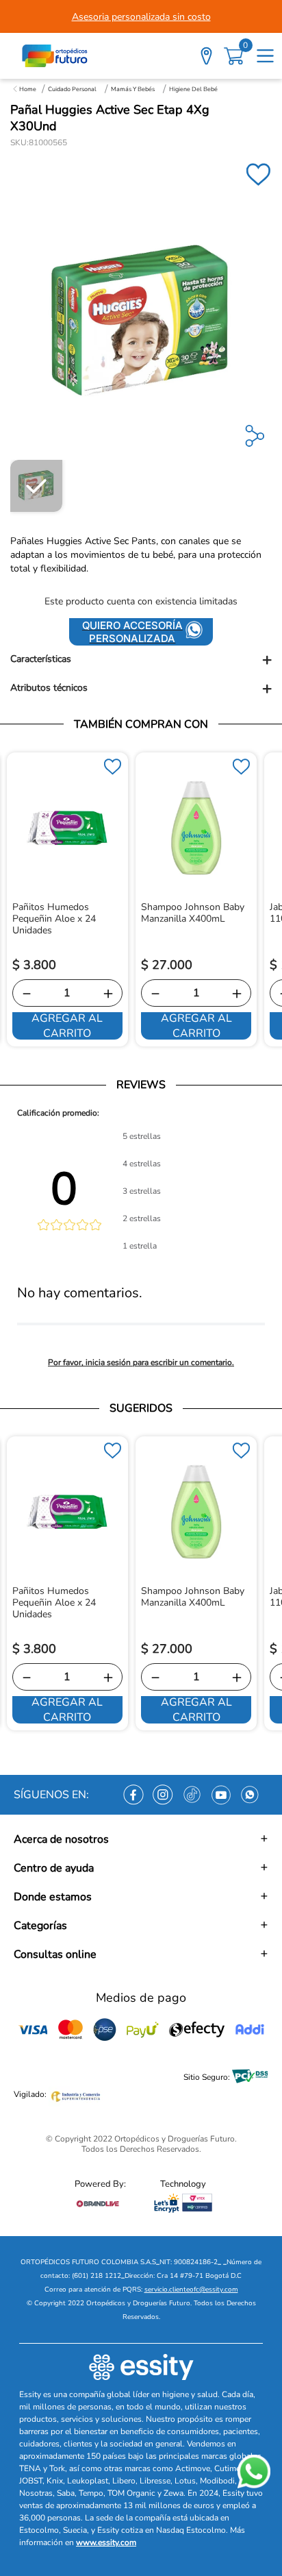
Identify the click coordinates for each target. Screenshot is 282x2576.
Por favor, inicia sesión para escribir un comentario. (141, 1362)
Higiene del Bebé (193, 89)
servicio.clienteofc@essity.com (191, 2290)
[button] (141, 660)
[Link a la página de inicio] (25, 89)
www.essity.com (106, 2542)
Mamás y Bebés (133, 89)
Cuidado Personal (72, 89)
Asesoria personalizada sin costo (141, 17)
